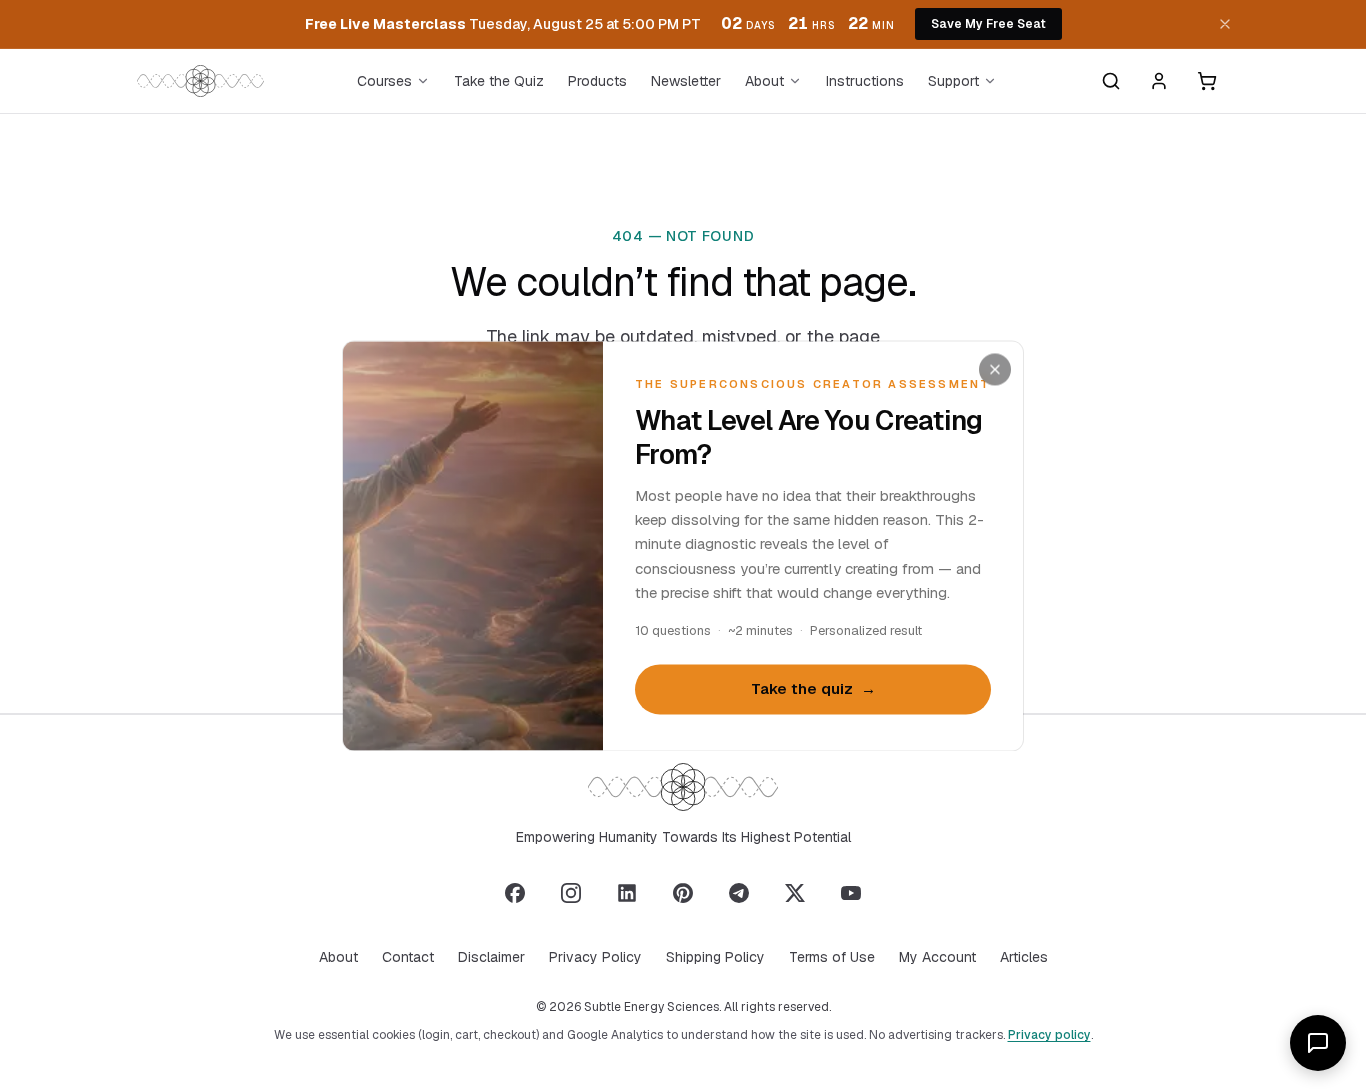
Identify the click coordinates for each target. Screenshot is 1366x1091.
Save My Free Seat (988, 24)
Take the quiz (813, 689)
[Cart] (1207, 81)
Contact (408, 957)
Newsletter (686, 81)
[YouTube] (851, 893)
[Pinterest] (683, 893)
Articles (1024, 957)
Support (953, 81)
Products (597, 81)
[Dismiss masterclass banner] (1225, 24)
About (764, 81)
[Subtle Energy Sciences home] (200, 81)
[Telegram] (739, 893)
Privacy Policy (595, 957)
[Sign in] (1159, 81)
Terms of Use (832, 957)
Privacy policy (1049, 1035)
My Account (937, 957)
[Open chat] (1318, 1043)
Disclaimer (491, 957)
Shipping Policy (715, 957)
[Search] (1111, 81)
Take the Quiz (499, 81)
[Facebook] (515, 893)
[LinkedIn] (627, 893)
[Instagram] (571, 893)
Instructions (865, 81)
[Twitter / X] (795, 893)
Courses (384, 81)
